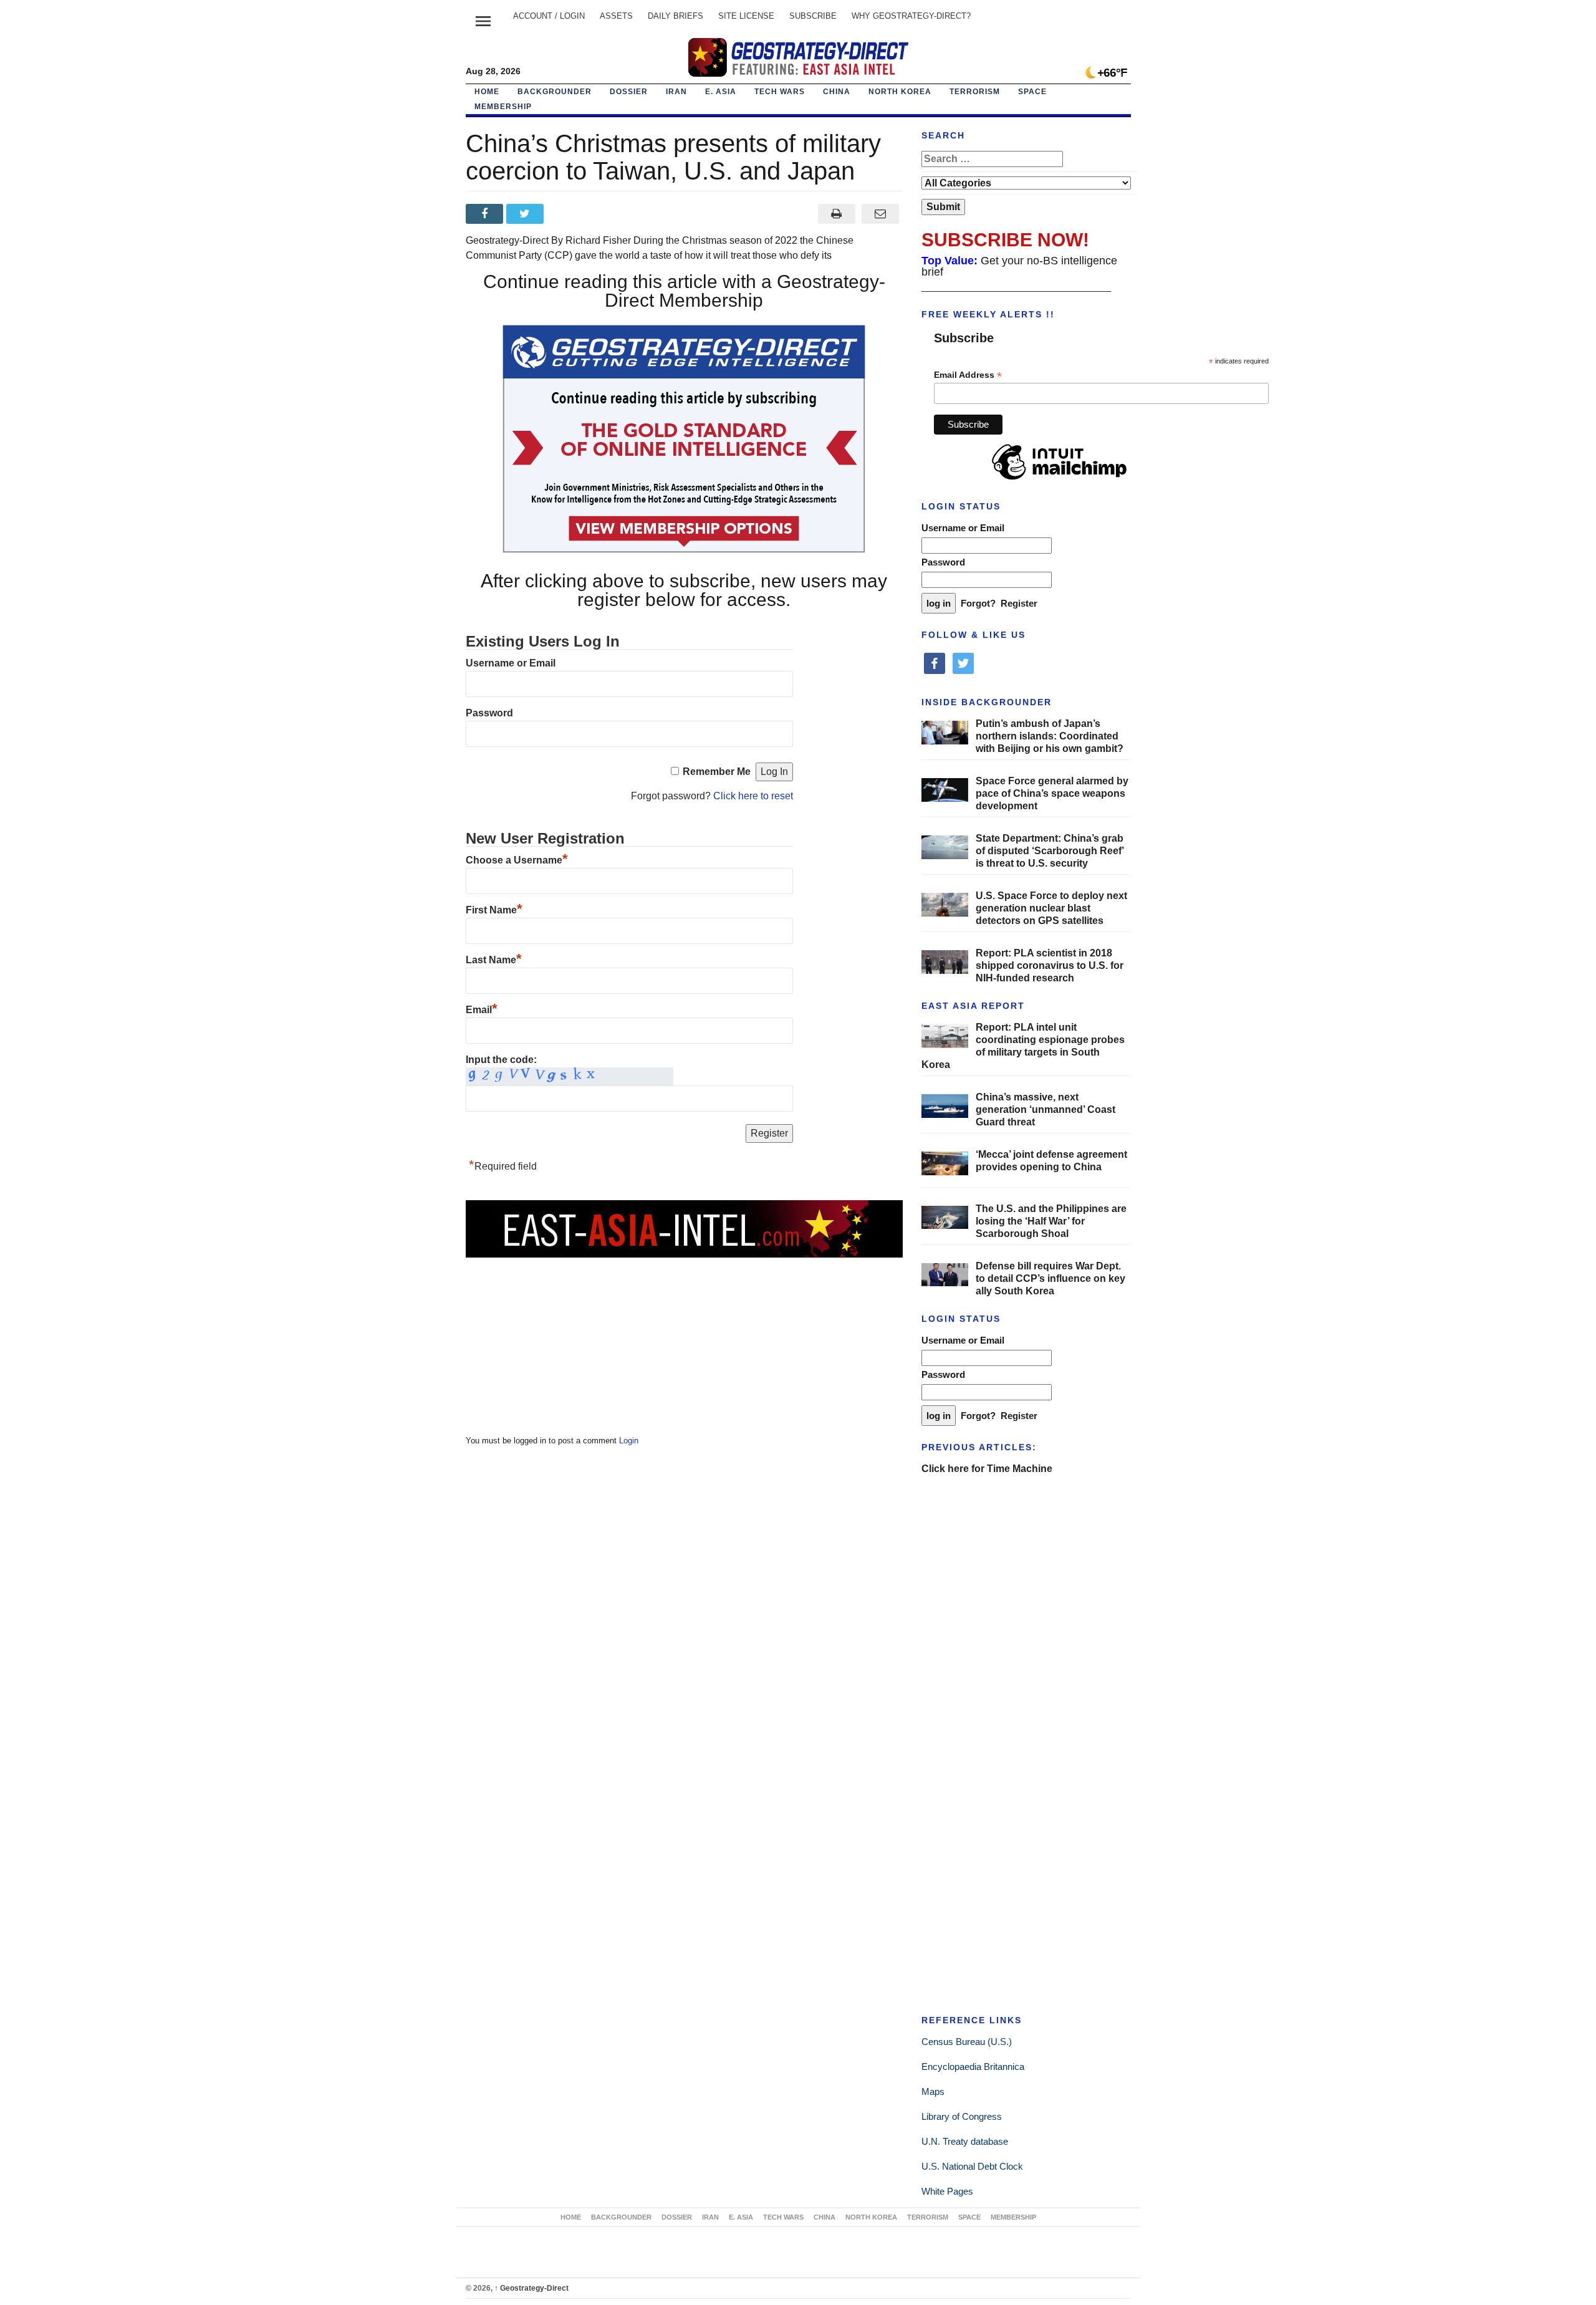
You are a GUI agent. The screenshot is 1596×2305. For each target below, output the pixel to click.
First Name (494, 910)
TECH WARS (780, 92)
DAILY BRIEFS (675, 16)
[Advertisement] (559, 1337)
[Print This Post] (836, 214)
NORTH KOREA (900, 92)
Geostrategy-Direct (531, 2288)
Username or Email (511, 663)
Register (1019, 603)
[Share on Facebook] (486, 214)
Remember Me (717, 772)
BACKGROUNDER (555, 92)
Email (482, 1010)
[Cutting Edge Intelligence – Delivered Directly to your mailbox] (798, 57)
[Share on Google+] (567, 214)
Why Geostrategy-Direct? (911, 16)
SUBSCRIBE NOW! (1005, 240)
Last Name (494, 960)
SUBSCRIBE (813, 16)
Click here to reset (753, 796)
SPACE (1032, 92)
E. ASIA (721, 92)
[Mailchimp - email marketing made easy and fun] (1059, 480)
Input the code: (501, 1060)
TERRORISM (975, 92)
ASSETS (616, 16)
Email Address (968, 375)
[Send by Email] (881, 214)
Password (489, 713)
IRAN (676, 92)
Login (629, 1441)
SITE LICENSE (746, 16)
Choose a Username (517, 860)
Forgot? (978, 603)
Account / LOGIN (549, 16)
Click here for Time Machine (987, 1469)
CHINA (837, 92)
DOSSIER (629, 92)
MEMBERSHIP (503, 107)
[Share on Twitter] (526, 214)
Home (487, 92)
